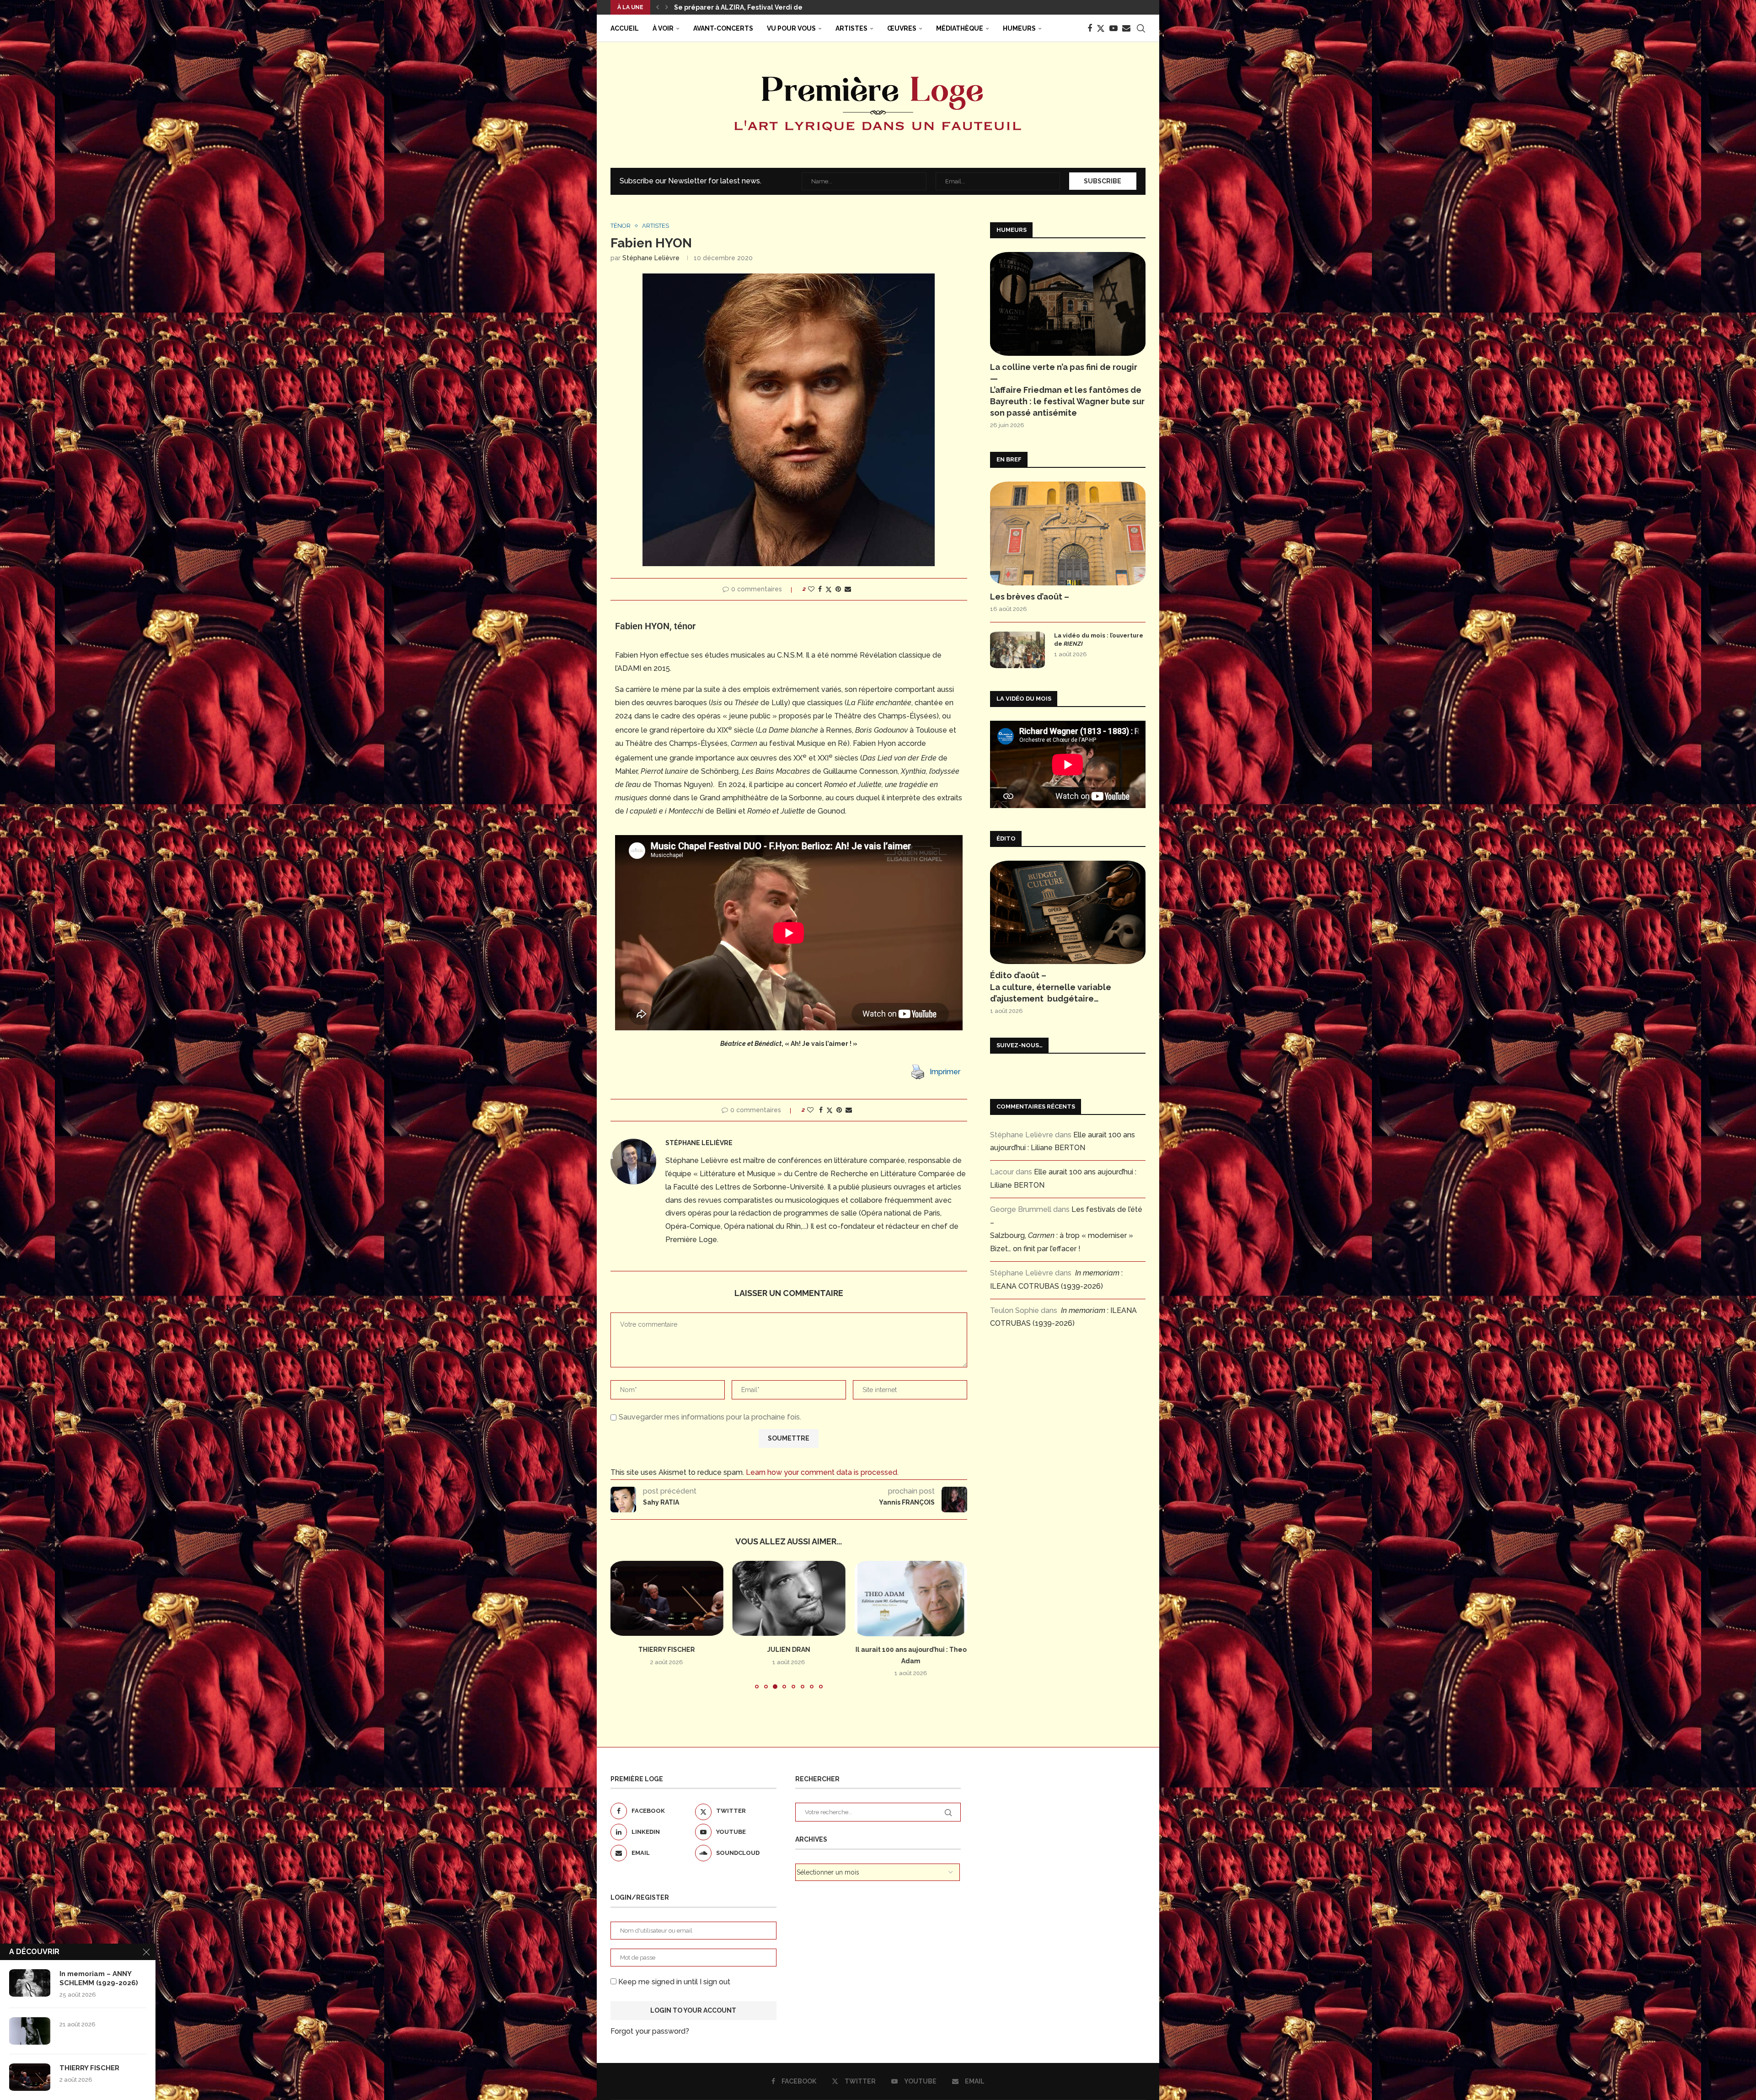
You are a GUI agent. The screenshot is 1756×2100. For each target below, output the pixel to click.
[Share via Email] (848, 589)
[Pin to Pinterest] (838, 589)
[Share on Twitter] (829, 589)
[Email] (1126, 28)
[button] (658, 7)
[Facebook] (1090, 28)
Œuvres (902, 28)
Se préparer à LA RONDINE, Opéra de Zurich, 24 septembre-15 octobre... (792, 7)
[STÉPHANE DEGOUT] (789, 1598)
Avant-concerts (723, 28)
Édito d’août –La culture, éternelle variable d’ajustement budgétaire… (1051, 987)
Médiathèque (960, 28)
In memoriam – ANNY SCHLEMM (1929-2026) (99, 1978)
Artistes (851, 28)
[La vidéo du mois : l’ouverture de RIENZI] (1017, 650)
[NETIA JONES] (911, 1598)
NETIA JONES (911, 1650)
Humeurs (1019, 28)
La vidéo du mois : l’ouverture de (1099, 640)
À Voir (663, 28)
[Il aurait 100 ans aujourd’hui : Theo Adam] (667, 1598)
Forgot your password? (650, 2031)
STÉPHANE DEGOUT (789, 1650)
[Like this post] (811, 589)
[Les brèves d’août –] (1068, 533)
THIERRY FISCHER (89, 2068)
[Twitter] (1101, 28)
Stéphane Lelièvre (651, 258)
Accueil (625, 28)
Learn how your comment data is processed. (822, 1472)
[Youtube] (1114, 28)
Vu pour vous (791, 28)
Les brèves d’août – (1030, 597)
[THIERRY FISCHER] (30, 2077)
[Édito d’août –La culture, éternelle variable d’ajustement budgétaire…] (1068, 913)
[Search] (1141, 28)
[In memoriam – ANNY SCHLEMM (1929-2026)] (30, 1983)
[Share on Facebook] (820, 589)
